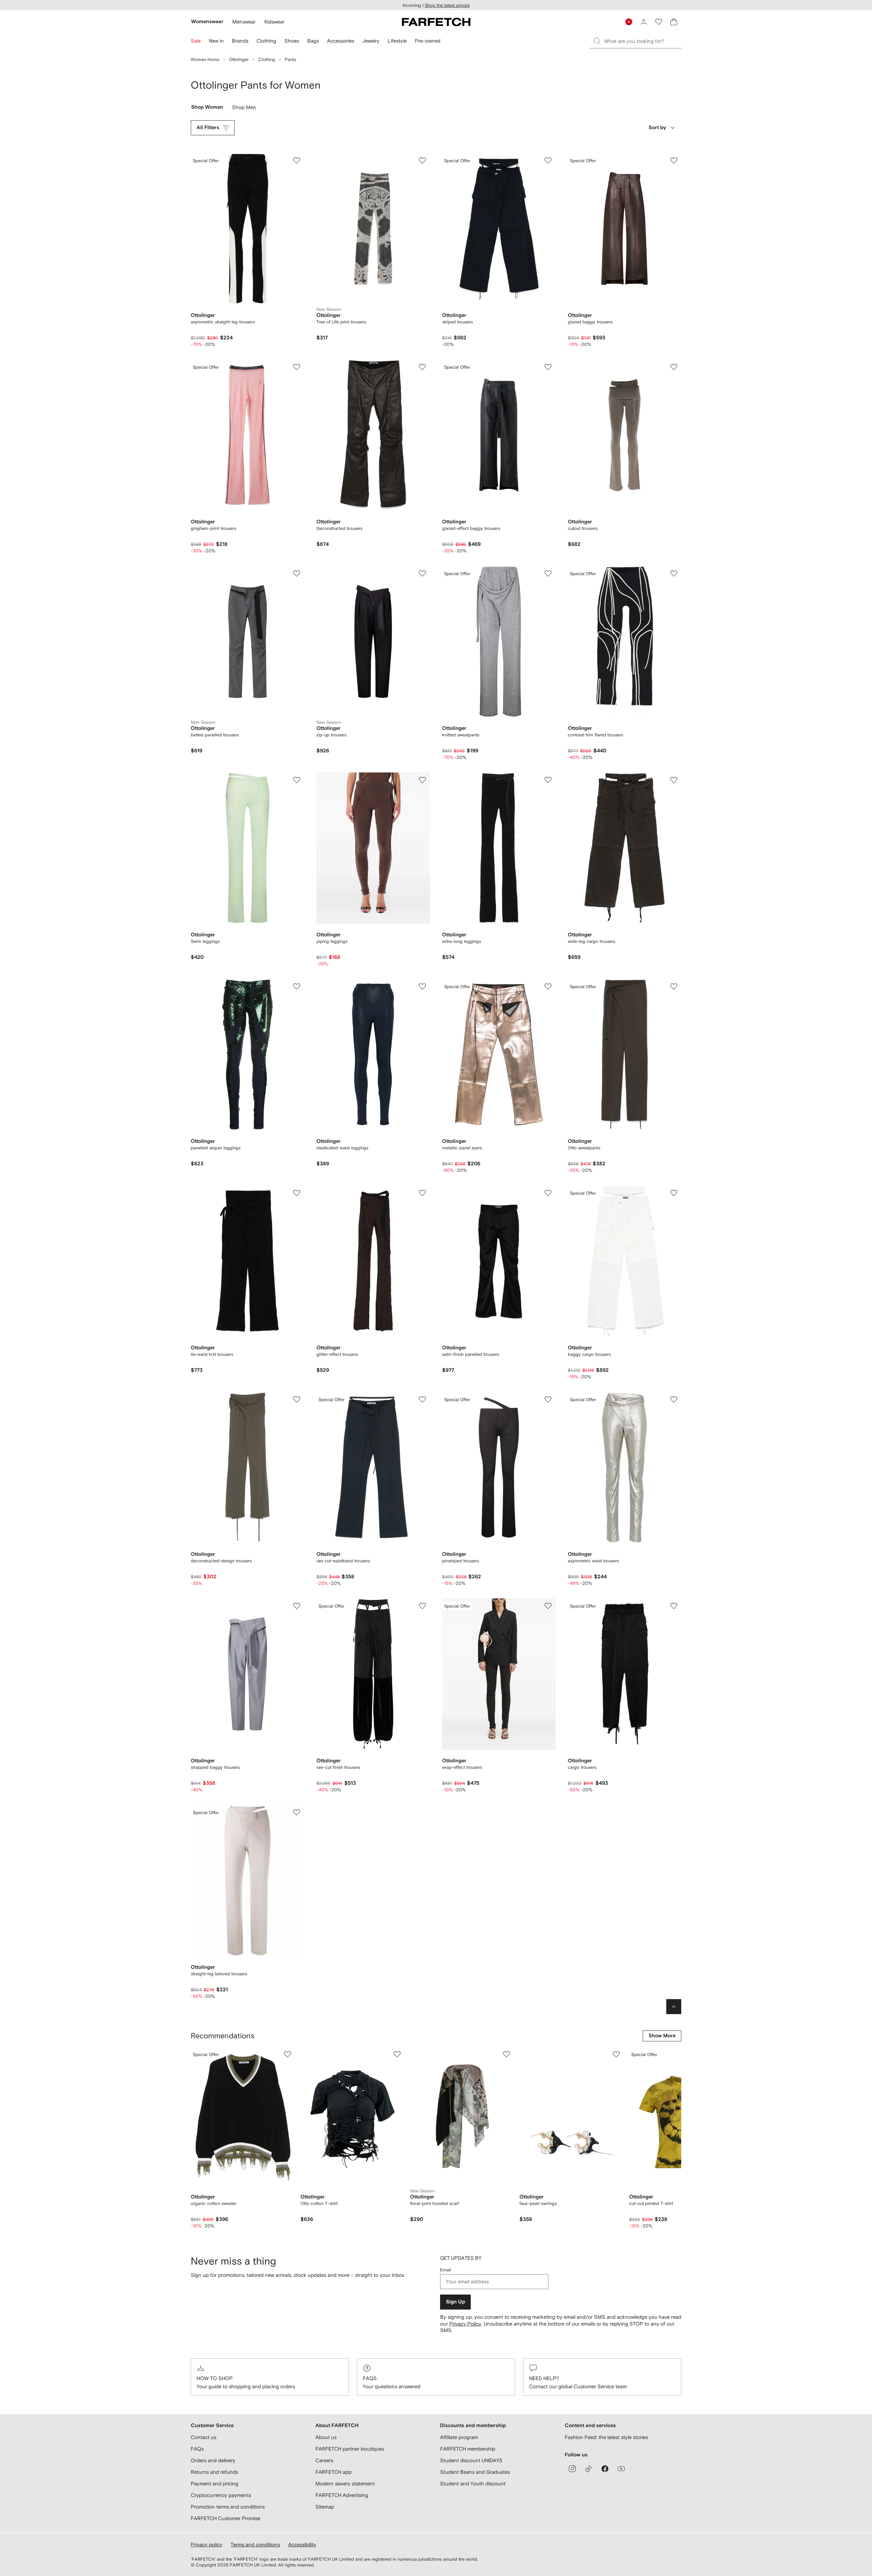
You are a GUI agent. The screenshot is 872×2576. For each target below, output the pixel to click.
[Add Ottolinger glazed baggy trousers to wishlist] (674, 160)
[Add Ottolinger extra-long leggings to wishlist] (548, 780)
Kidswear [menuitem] (274, 22)
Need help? (544, 2378)
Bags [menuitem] (313, 41)
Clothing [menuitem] (266, 41)
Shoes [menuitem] (292, 41)
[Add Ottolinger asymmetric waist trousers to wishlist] (674, 1399)
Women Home (205, 59)
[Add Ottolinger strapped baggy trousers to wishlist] (297, 1606)
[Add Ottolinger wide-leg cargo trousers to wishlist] (674, 780)
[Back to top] (674, 2007)
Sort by (657, 128)
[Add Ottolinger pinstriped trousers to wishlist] (548, 1399)
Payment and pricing (215, 2483)
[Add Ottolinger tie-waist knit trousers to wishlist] (297, 1193)
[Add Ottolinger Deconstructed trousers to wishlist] (422, 367)
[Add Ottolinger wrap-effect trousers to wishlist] (548, 1606)
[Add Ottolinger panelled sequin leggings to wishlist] (297, 986)
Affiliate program (459, 2437)
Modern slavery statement (345, 2483)
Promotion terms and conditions (228, 2507)
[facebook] (605, 2469)
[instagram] (572, 2469)
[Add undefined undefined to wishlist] (287, 2054)
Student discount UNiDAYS (471, 2460)
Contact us (204, 2437)
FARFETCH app (333, 2472)
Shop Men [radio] (244, 109)
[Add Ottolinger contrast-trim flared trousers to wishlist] (674, 573)
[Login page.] (644, 22)
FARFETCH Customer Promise (225, 2518)
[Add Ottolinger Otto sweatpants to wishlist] (674, 986)
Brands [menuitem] (240, 41)
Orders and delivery (213, 2460)
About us (326, 2437)
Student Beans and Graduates (475, 2472)
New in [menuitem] (216, 41)
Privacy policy (207, 2544)
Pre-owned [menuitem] (428, 41)
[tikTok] (589, 2469)
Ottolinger (239, 59)
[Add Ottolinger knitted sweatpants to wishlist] (548, 573)
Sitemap (325, 2507)
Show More (662, 2036)
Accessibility (302, 2544)
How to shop (215, 2378)
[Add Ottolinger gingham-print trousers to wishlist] (297, 367)
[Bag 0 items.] (674, 22)
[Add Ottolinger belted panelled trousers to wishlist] (297, 573)
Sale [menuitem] (196, 41)
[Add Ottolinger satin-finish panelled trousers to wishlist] (548, 1193)
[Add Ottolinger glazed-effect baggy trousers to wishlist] (548, 367)
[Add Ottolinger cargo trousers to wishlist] (674, 1606)
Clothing (267, 59)
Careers (324, 2460)
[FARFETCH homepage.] (436, 22)
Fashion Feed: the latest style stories (606, 2437)
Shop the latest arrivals (447, 5)
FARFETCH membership (468, 2449)
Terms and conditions (255, 2544)
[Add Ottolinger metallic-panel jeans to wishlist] (548, 986)
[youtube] (621, 2469)
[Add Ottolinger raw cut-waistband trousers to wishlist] (422, 1399)
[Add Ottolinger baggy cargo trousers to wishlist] (674, 1193)
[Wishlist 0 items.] (659, 22)
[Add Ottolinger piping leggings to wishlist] (422, 780)
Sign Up (455, 2302)
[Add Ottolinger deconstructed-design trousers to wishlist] (297, 1399)
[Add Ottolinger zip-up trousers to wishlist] (422, 573)
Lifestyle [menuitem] (397, 41)
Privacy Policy (465, 2324)
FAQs (370, 2378)
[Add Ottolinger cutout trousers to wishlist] (674, 367)
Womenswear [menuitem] (207, 22)
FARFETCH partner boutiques (350, 2449)
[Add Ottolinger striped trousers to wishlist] (548, 160)
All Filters (208, 128)
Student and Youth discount (473, 2483)
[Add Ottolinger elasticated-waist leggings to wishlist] (422, 986)
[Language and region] (629, 22)
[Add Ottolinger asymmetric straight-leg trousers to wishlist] (297, 160)
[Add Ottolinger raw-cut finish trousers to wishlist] (422, 1606)
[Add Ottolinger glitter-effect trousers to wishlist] (422, 1193)
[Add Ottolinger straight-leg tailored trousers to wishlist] (297, 1812)
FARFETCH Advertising (342, 2495)
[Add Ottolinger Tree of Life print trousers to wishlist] (422, 160)
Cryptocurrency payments (221, 2495)
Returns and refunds (214, 2472)
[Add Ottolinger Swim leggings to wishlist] (297, 780)
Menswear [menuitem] (244, 22)
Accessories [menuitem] (341, 41)
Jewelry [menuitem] (371, 41)
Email (446, 2270)
